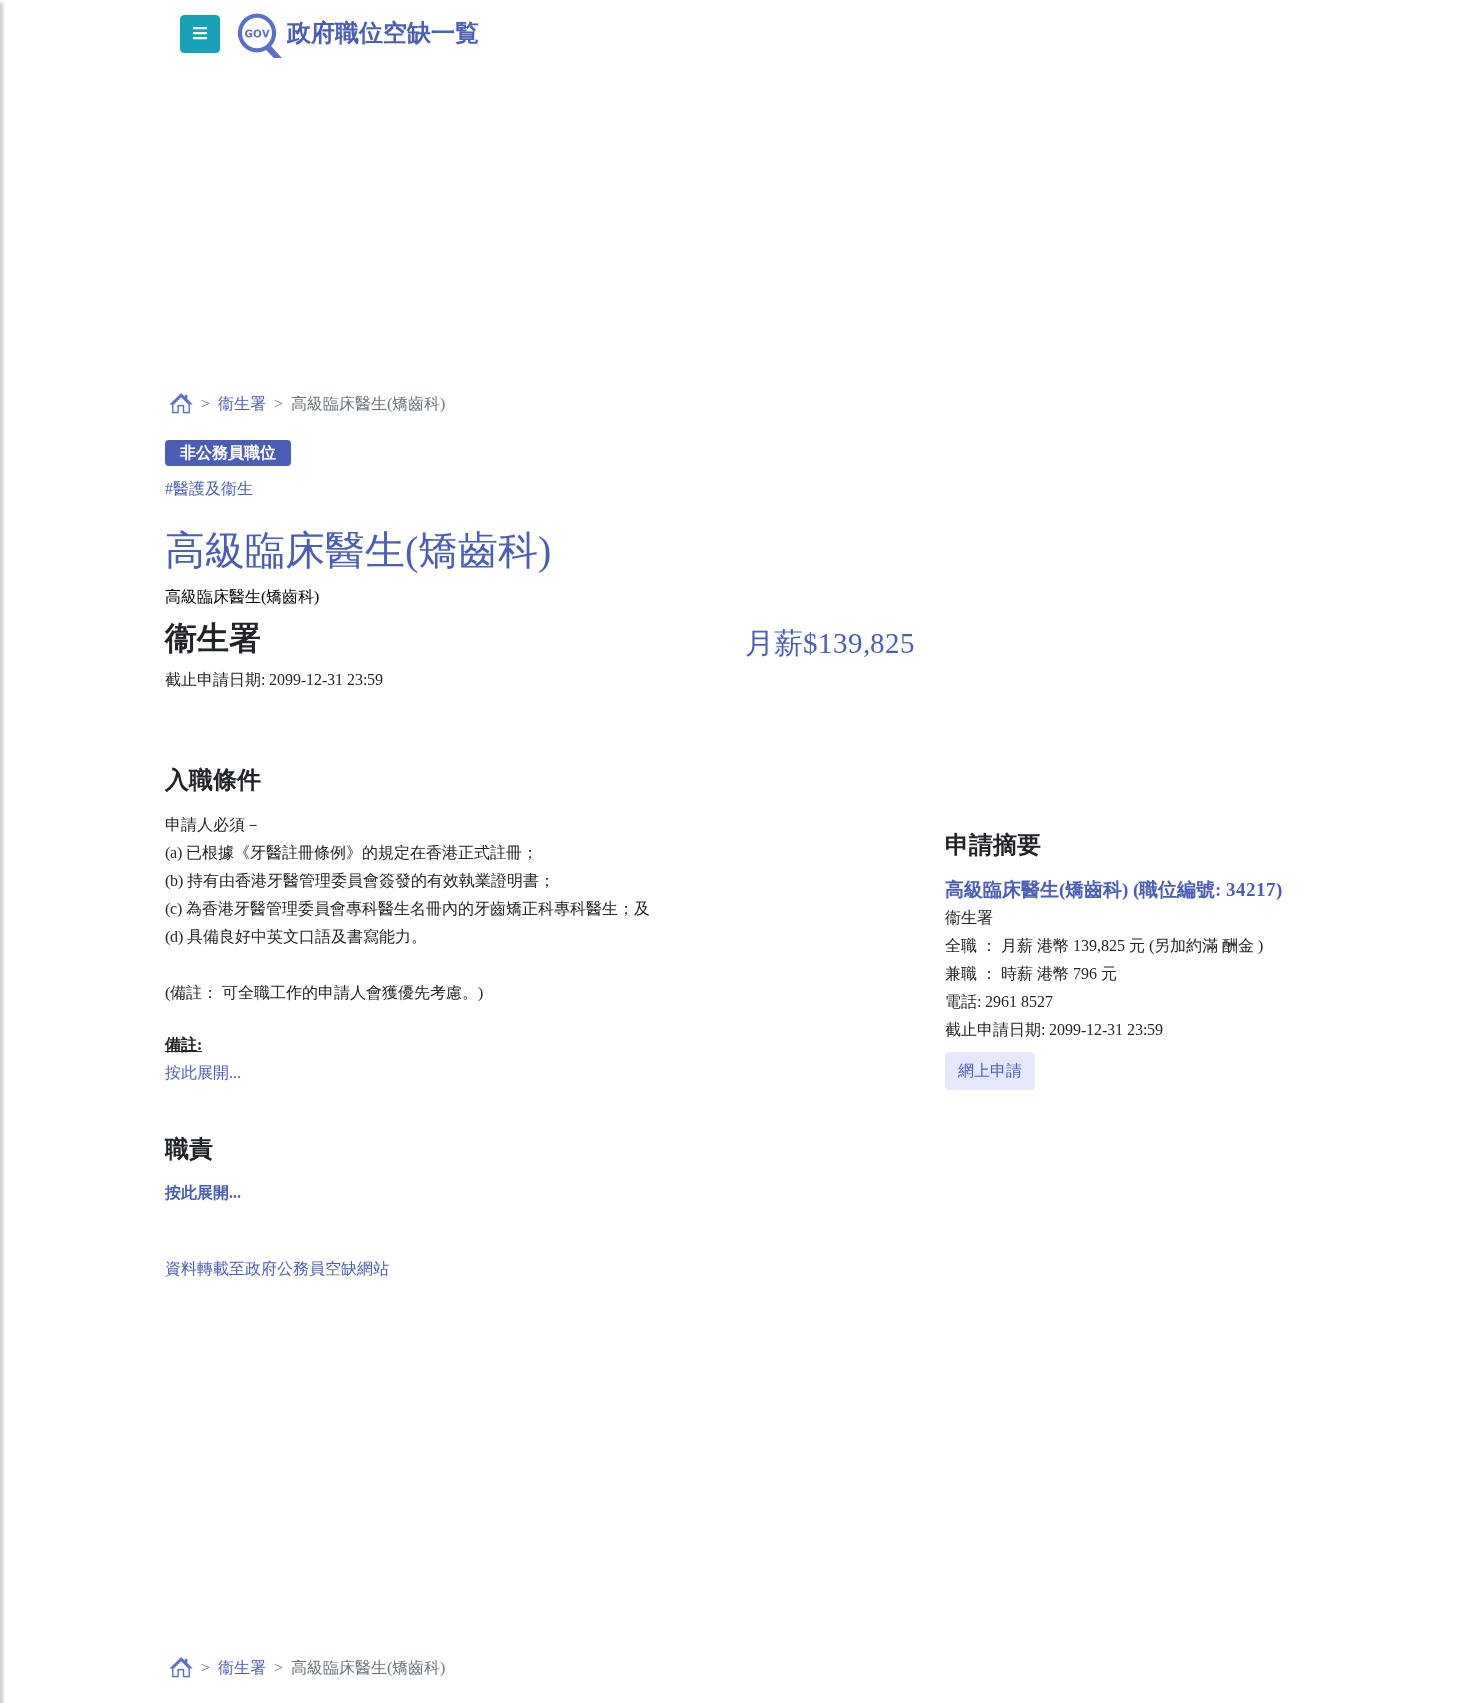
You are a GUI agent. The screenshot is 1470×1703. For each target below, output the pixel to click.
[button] (203, 1192)
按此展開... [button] (203, 1072)
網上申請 (990, 1070)
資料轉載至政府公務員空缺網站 (277, 1268)
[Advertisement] (735, 246)
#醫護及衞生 (209, 488)
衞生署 (242, 403)
